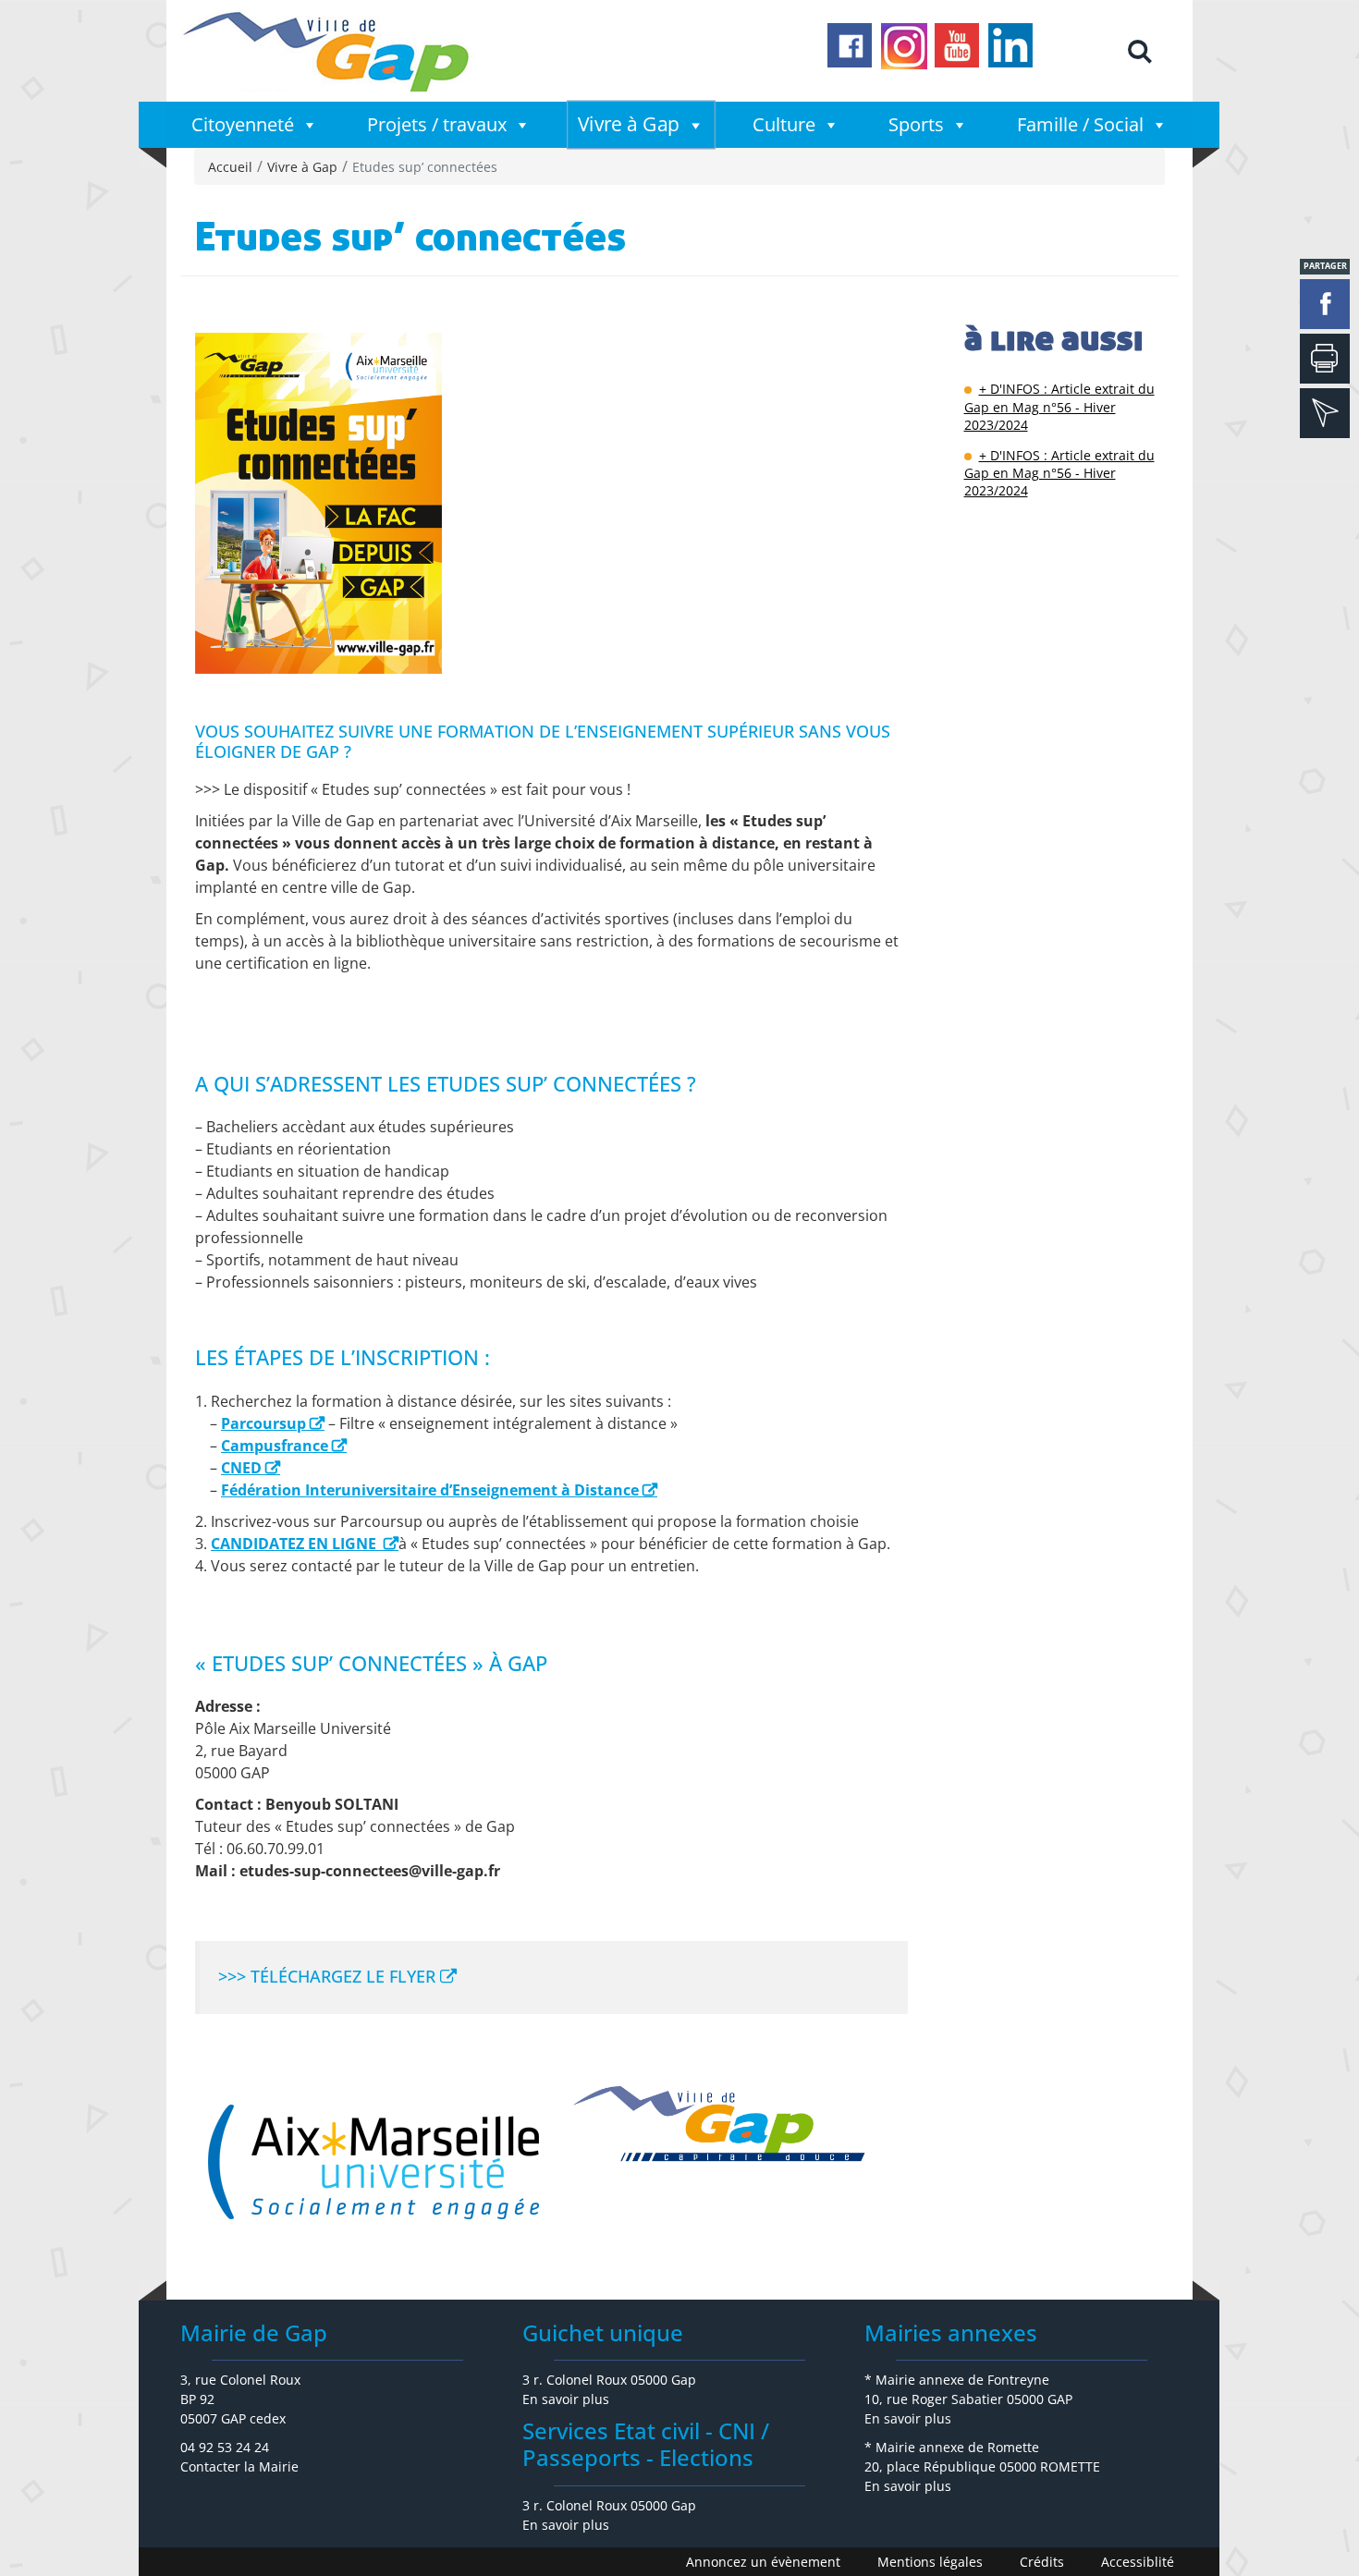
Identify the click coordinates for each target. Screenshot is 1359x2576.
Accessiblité (1138, 2562)
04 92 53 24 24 (225, 2447)
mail (1325, 413)
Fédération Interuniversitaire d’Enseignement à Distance (430, 1490)
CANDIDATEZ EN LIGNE (295, 1544)
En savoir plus (566, 2399)
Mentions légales (930, 2562)
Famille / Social (1080, 124)
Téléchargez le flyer (343, 1976)
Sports (916, 124)
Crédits (1042, 2562)
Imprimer (1325, 359)
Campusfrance (275, 1446)
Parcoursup (263, 1423)
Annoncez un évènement (763, 2562)
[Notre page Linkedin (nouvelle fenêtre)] (1011, 46)
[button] (1139, 51)
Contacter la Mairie (239, 2466)
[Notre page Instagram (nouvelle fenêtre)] (904, 46)
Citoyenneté (243, 124)
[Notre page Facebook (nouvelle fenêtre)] (851, 46)
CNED (241, 1468)
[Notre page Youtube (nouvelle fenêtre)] (958, 46)
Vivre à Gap (629, 124)
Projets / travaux (437, 124)
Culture (784, 124)
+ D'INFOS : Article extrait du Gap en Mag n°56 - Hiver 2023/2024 (1059, 406)
